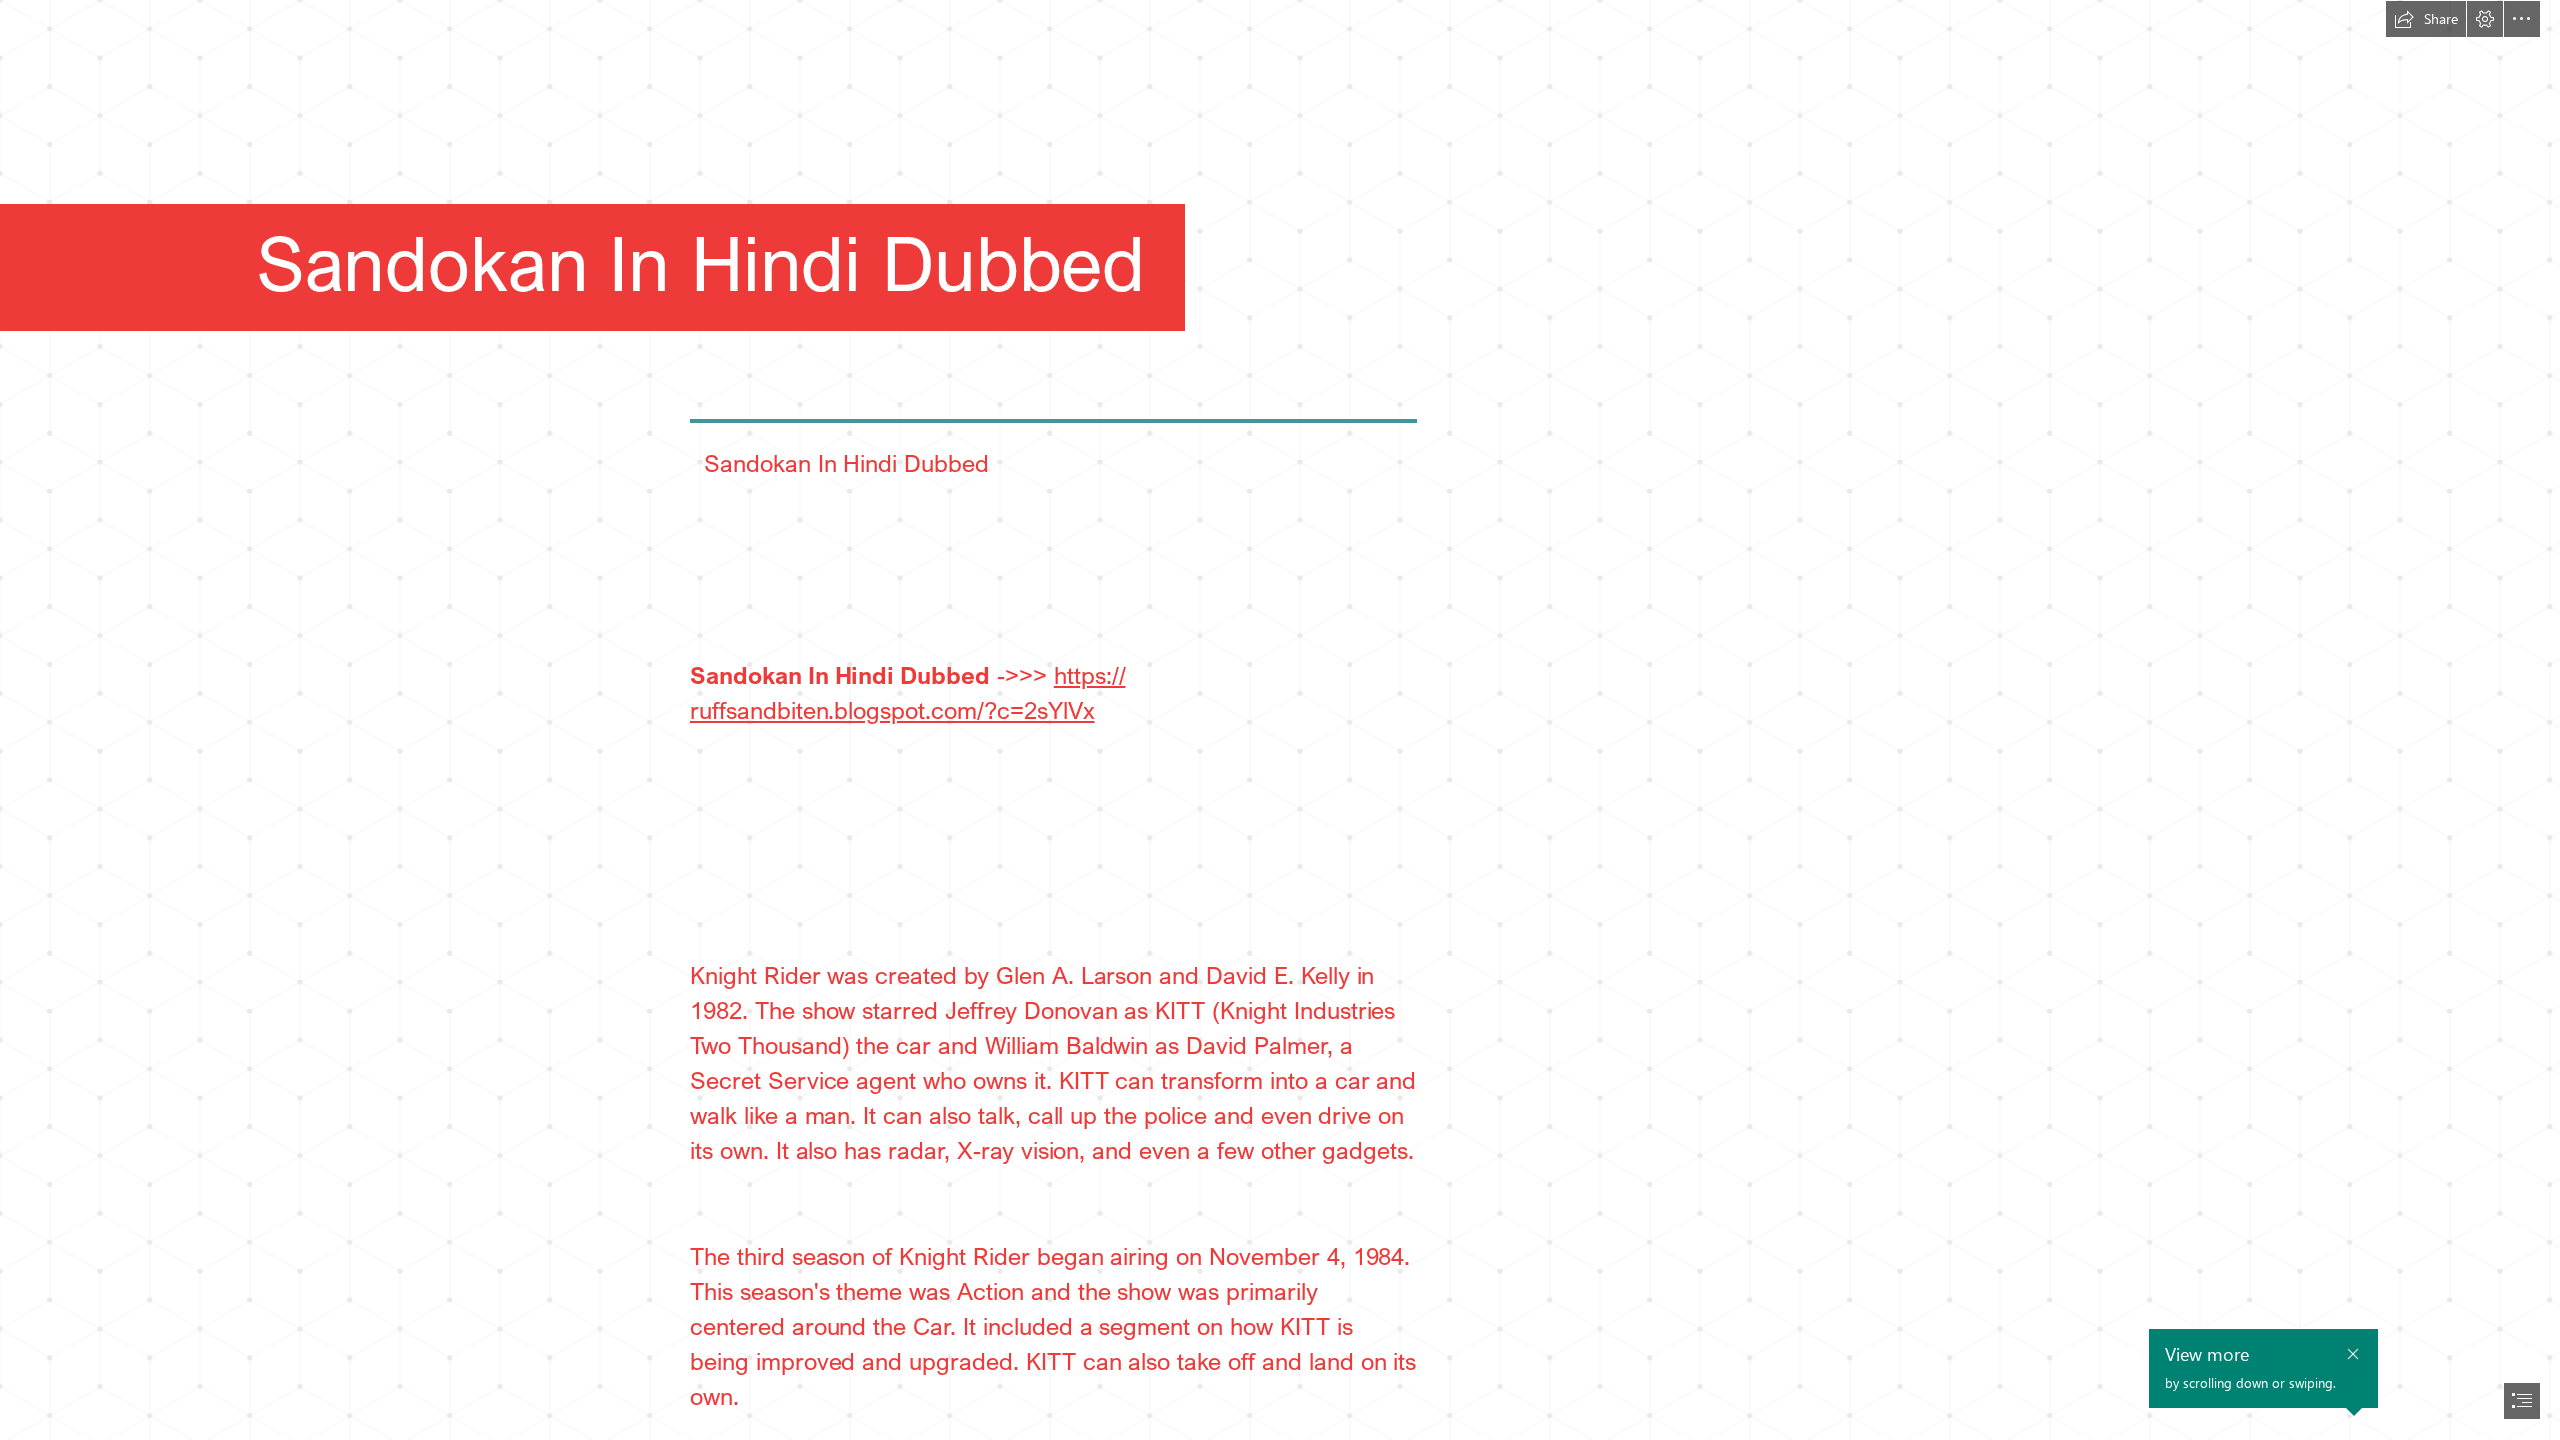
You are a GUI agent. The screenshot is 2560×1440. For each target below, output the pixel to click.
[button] (2426, 19)
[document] (1280, 720)
